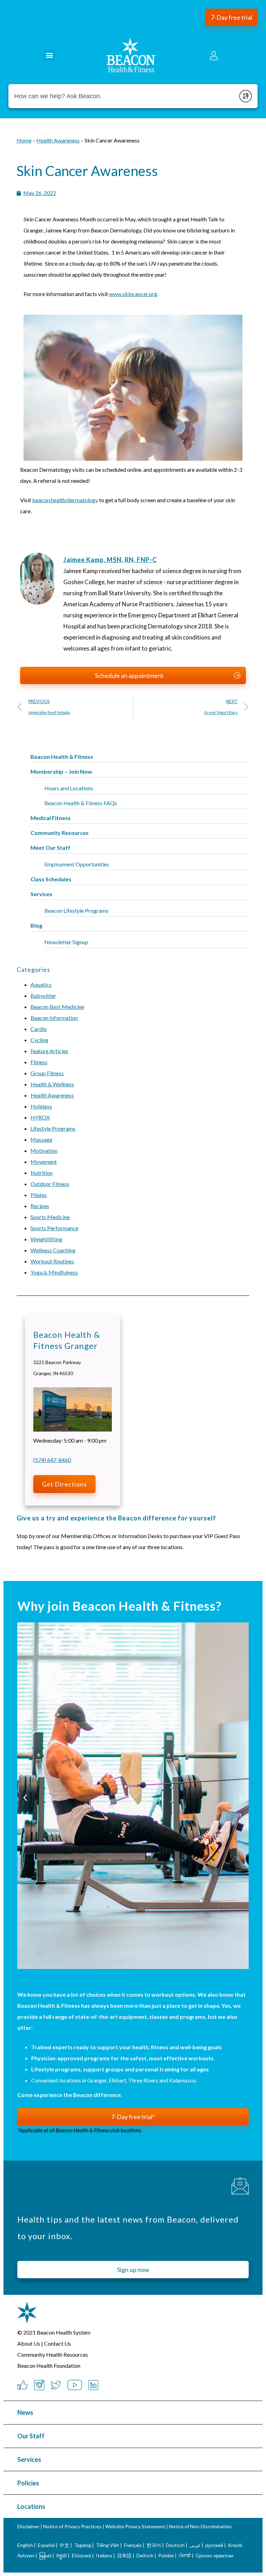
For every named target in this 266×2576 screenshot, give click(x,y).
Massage (41, 1139)
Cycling (39, 1040)
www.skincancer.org (133, 294)
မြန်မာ (45, 2555)
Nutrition (42, 1173)
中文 (64, 2545)
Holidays (41, 1106)
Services (29, 2459)
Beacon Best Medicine (57, 1007)
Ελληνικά (81, 2555)
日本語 (124, 2555)
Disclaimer (28, 2526)
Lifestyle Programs (53, 1128)
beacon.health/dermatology (65, 500)
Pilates (39, 1195)
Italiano (104, 2555)
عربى (195, 2545)
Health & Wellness (52, 1084)
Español (46, 2545)
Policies (28, 2483)
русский (214, 2545)
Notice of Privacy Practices (72, 2526)
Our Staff (31, 2436)
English (25, 2545)
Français (133, 2545)
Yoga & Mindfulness (54, 1272)
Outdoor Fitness (50, 1184)
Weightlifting (46, 1239)
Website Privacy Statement (135, 2526)
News (25, 2412)
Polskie (166, 2555)
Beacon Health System (64, 2332)
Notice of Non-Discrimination (200, 2526)
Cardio (39, 1029)
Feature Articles (49, 1051)
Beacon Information (54, 1018)
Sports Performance (54, 1228)
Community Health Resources (53, 2354)
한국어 (154, 2545)
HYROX (40, 1117)
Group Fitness (47, 1073)
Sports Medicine (50, 1217)
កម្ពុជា (61, 2555)
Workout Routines (52, 1261)
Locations (31, 2506)
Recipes (40, 1206)
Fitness (39, 1062)
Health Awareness (52, 1095)
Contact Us (57, 2343)
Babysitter (43, 996)
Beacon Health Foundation (49, 2366)
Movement (44, 1162)
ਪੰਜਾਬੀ (185, 2555)
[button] (232, 17)
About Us (29, 2343)
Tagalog (83, 2545)
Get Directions (64, 1484)
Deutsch (175, 2545)
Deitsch (145, 2555)
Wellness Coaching (53, 1250)
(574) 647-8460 (52, 1460)
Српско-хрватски (215, 2555)
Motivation (44, 1151)
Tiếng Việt (108, 2545)
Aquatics (41, 985)
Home (24, 140)
